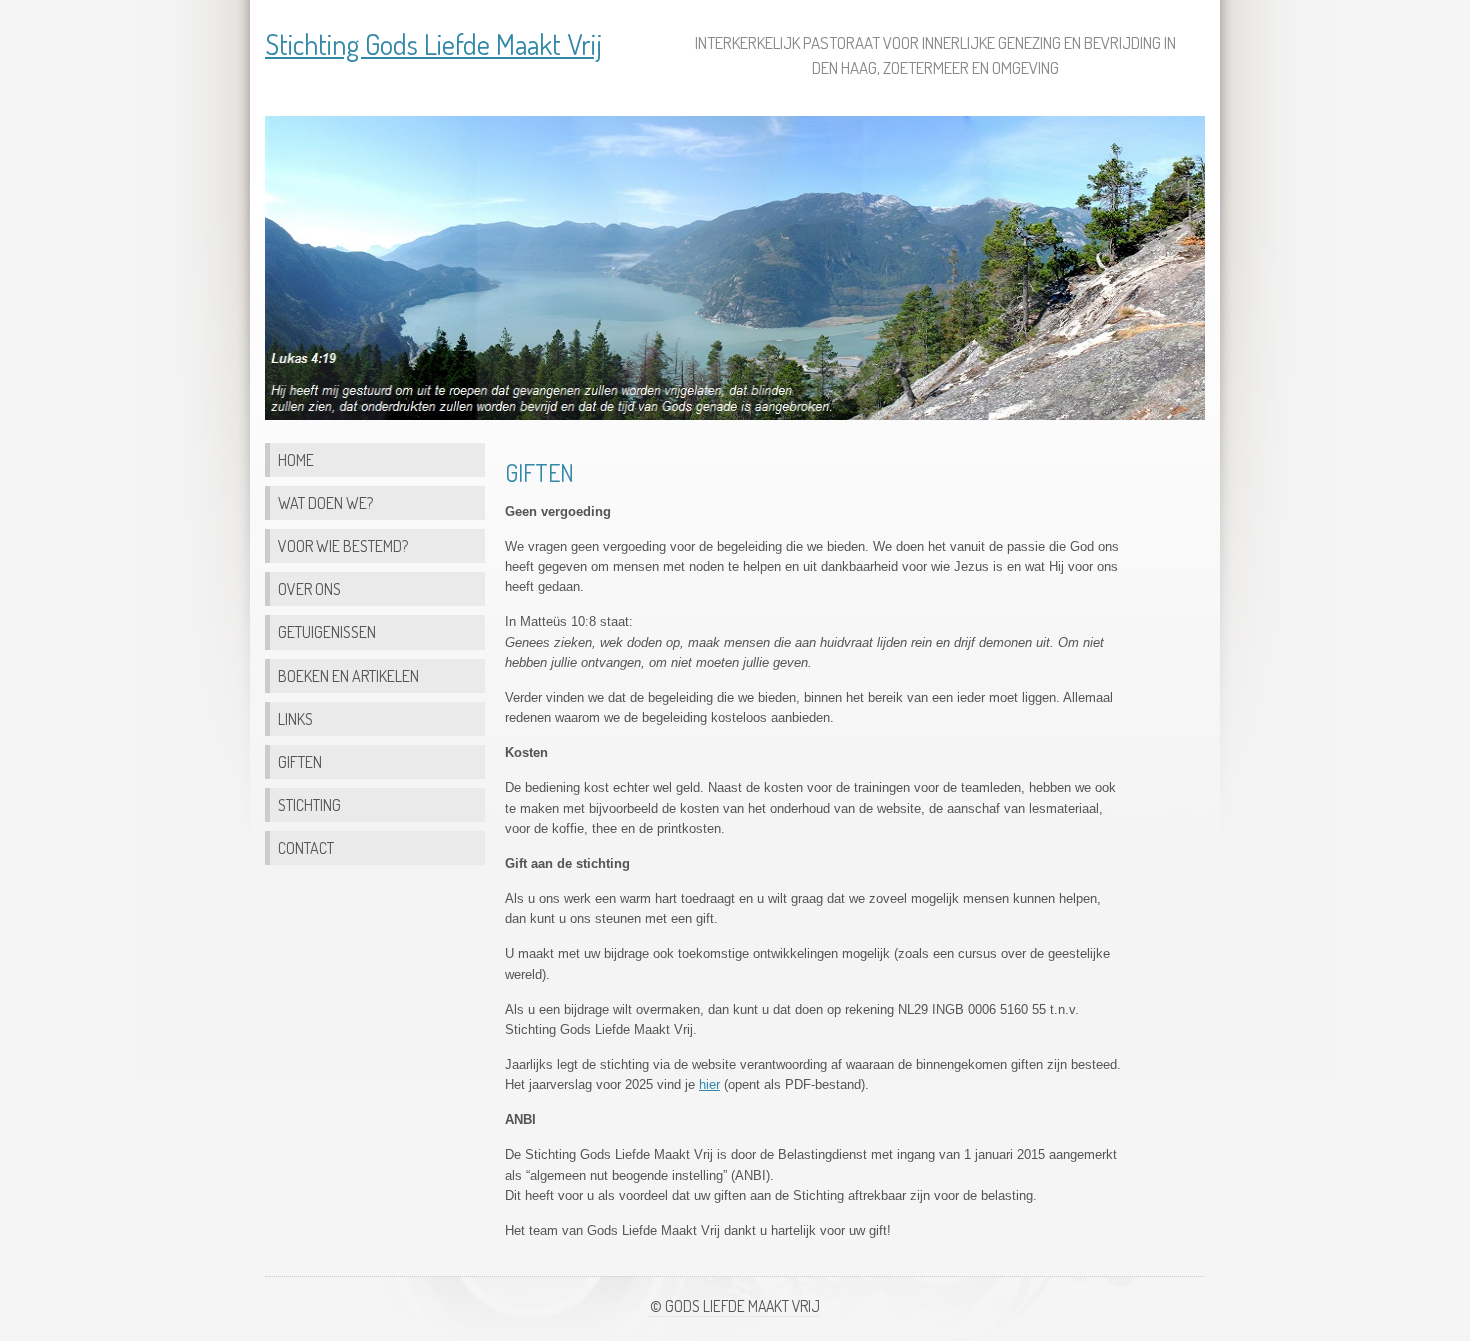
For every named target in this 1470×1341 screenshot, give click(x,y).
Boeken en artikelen (348, 675)
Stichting (309, 804)
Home (296, 459)
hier (709, 1084)
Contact (306, 847)
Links (295, 718)
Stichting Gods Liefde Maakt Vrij (433, 44)
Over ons (309, 588)
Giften (300, 761)
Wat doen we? (325, 502)
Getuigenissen (327, 631)
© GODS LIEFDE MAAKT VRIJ (735, 1306)
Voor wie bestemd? (343, 545)
